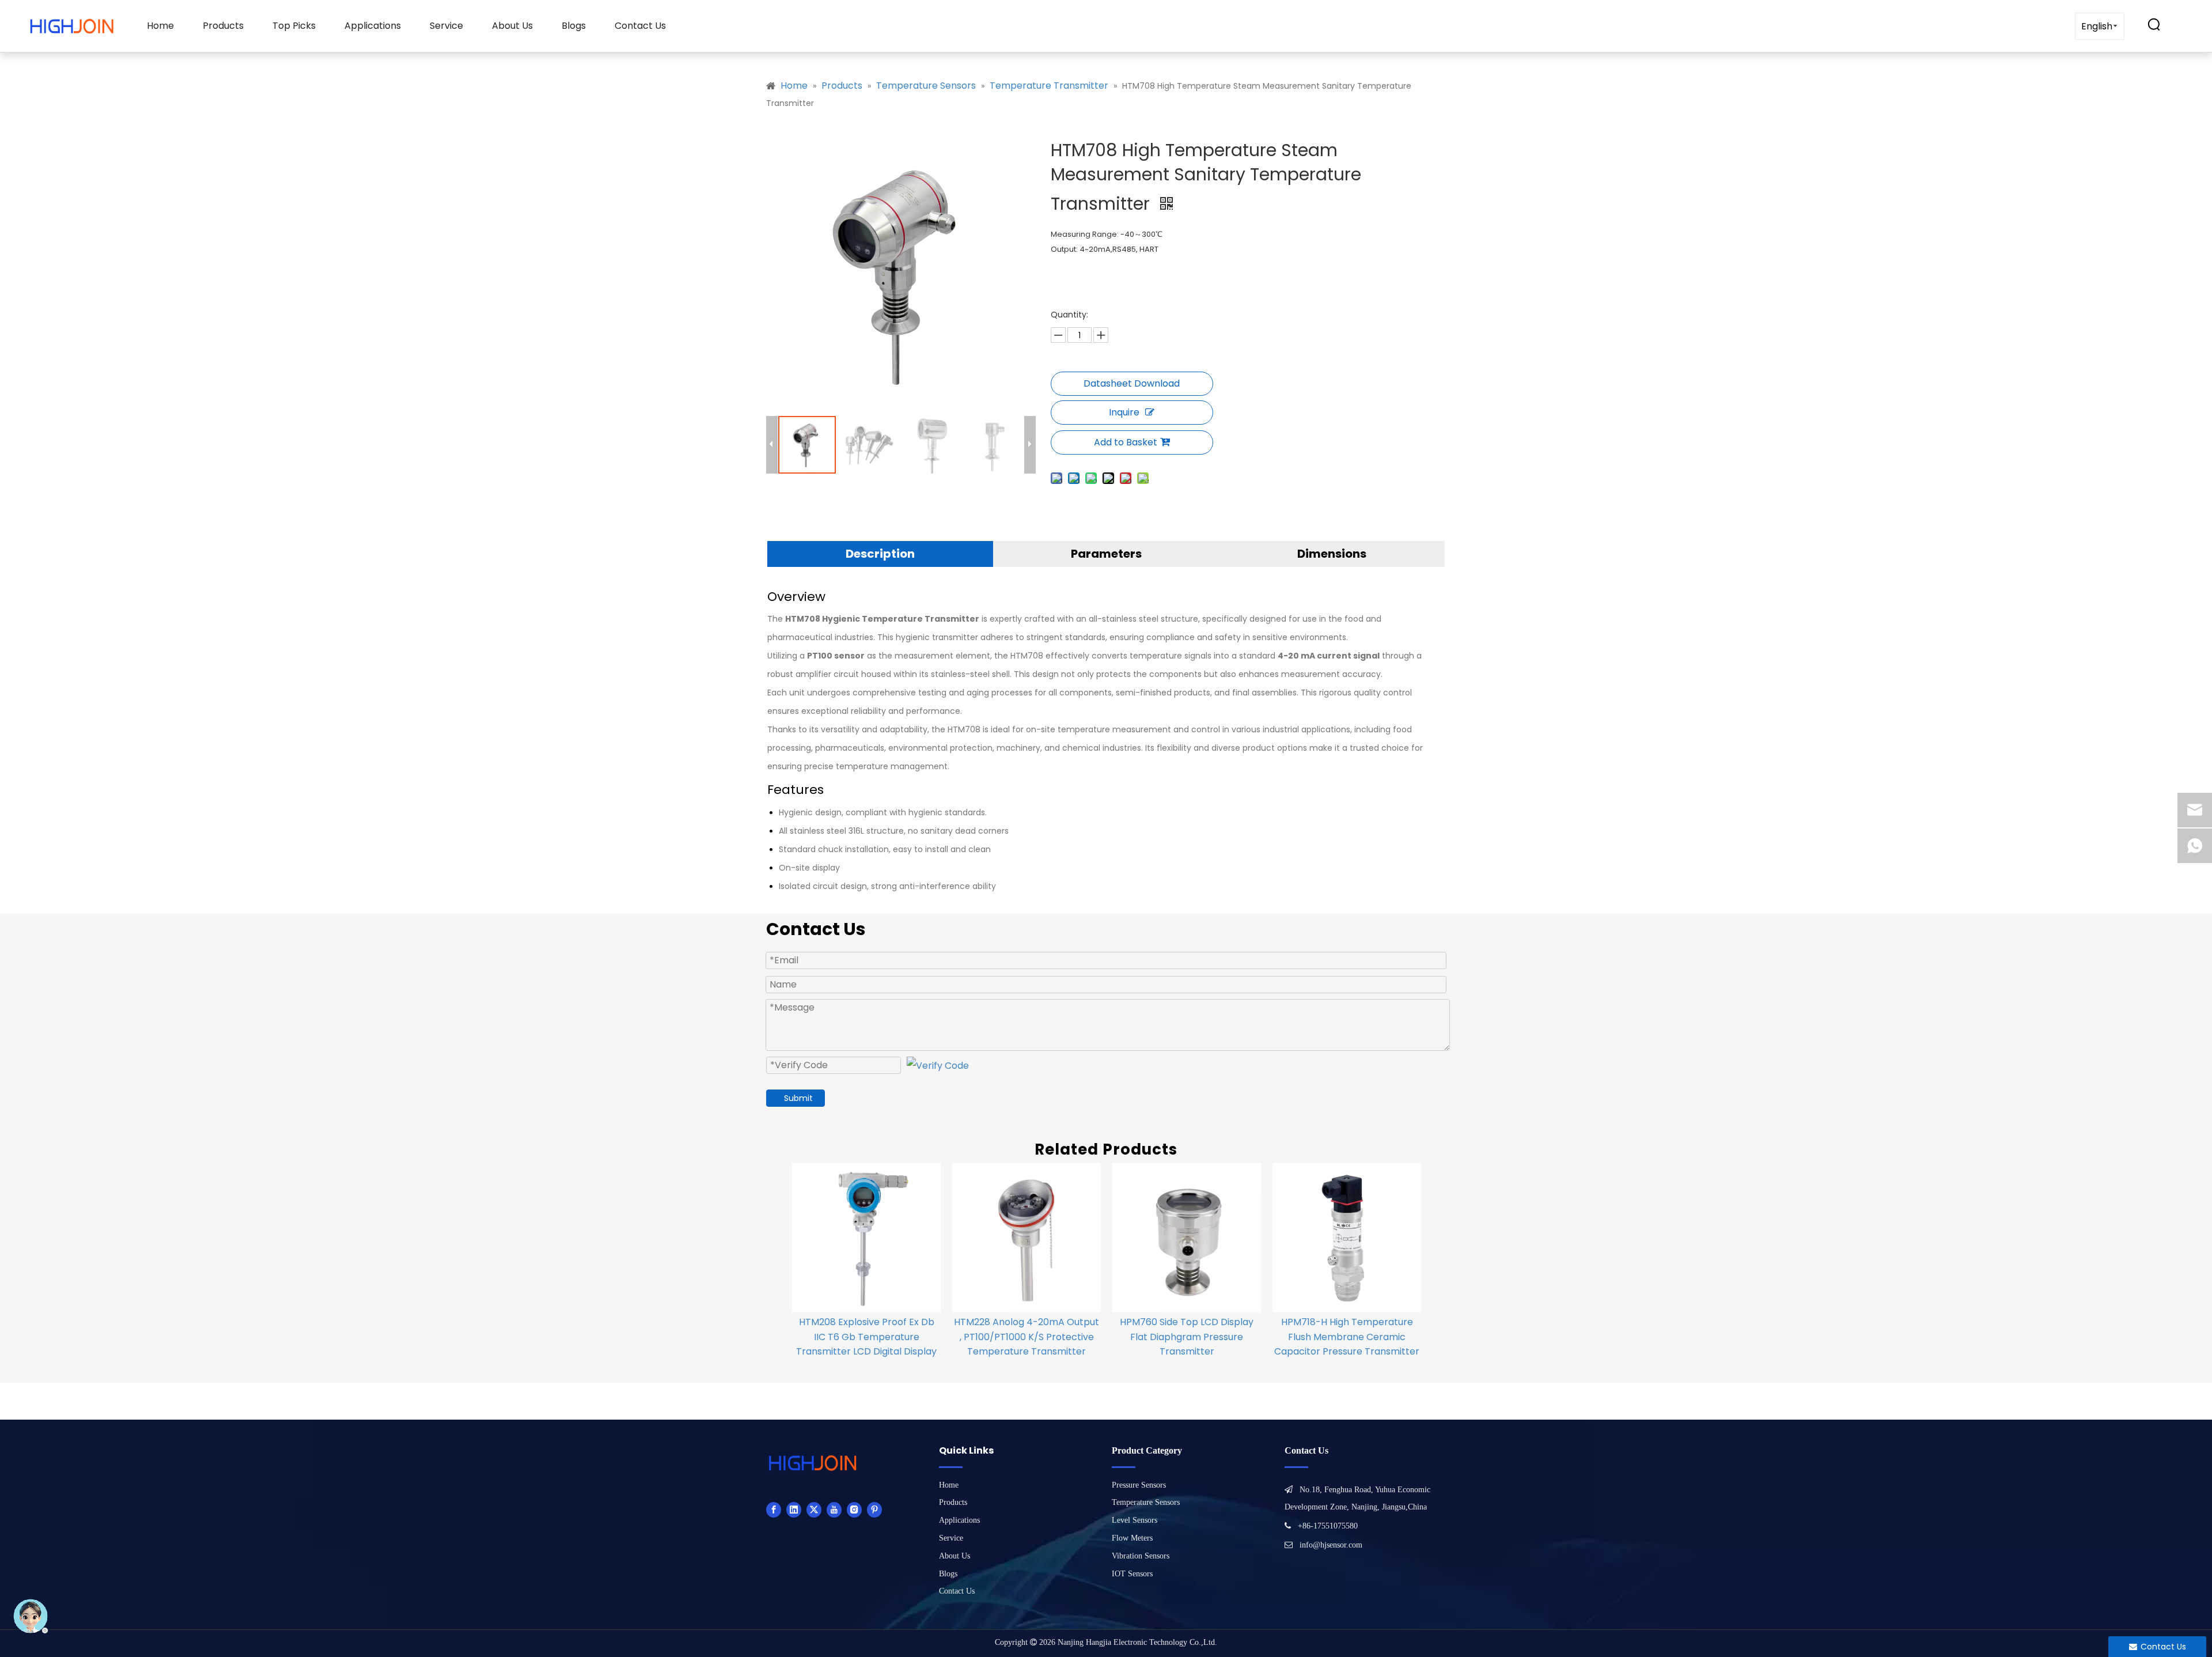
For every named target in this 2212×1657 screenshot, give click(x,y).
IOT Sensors (1132, 1574)
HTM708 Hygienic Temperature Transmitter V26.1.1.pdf (1132, 384)
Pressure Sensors (1139, 1485)
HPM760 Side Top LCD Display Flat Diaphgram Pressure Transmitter (1187, 1337)
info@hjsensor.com (1331, 1545)
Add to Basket (1126, 442)
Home (160, 26)
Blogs (574, 26)
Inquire (1124, 412)
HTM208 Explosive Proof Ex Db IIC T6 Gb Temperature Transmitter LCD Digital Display (866, 1337)
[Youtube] (834, 1510)
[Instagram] (854, 1510)
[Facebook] (774, 1510)
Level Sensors (1135, 1520)
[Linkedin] (794, 1510)
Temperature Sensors (1146, 1502)
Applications (373, 26)
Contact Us (640, 26)
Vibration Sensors (1141, 1556)
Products (223, 26)
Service (446, 26)
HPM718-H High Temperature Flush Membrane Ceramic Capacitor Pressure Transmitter (1347, 1337)
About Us (512, 26)
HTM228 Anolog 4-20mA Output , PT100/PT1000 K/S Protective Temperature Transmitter (1027, 1337)
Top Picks (294, 26)
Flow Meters (1132, 1538)
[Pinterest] (874, 1510)
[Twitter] (814, 1510)
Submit (798, 1098)
